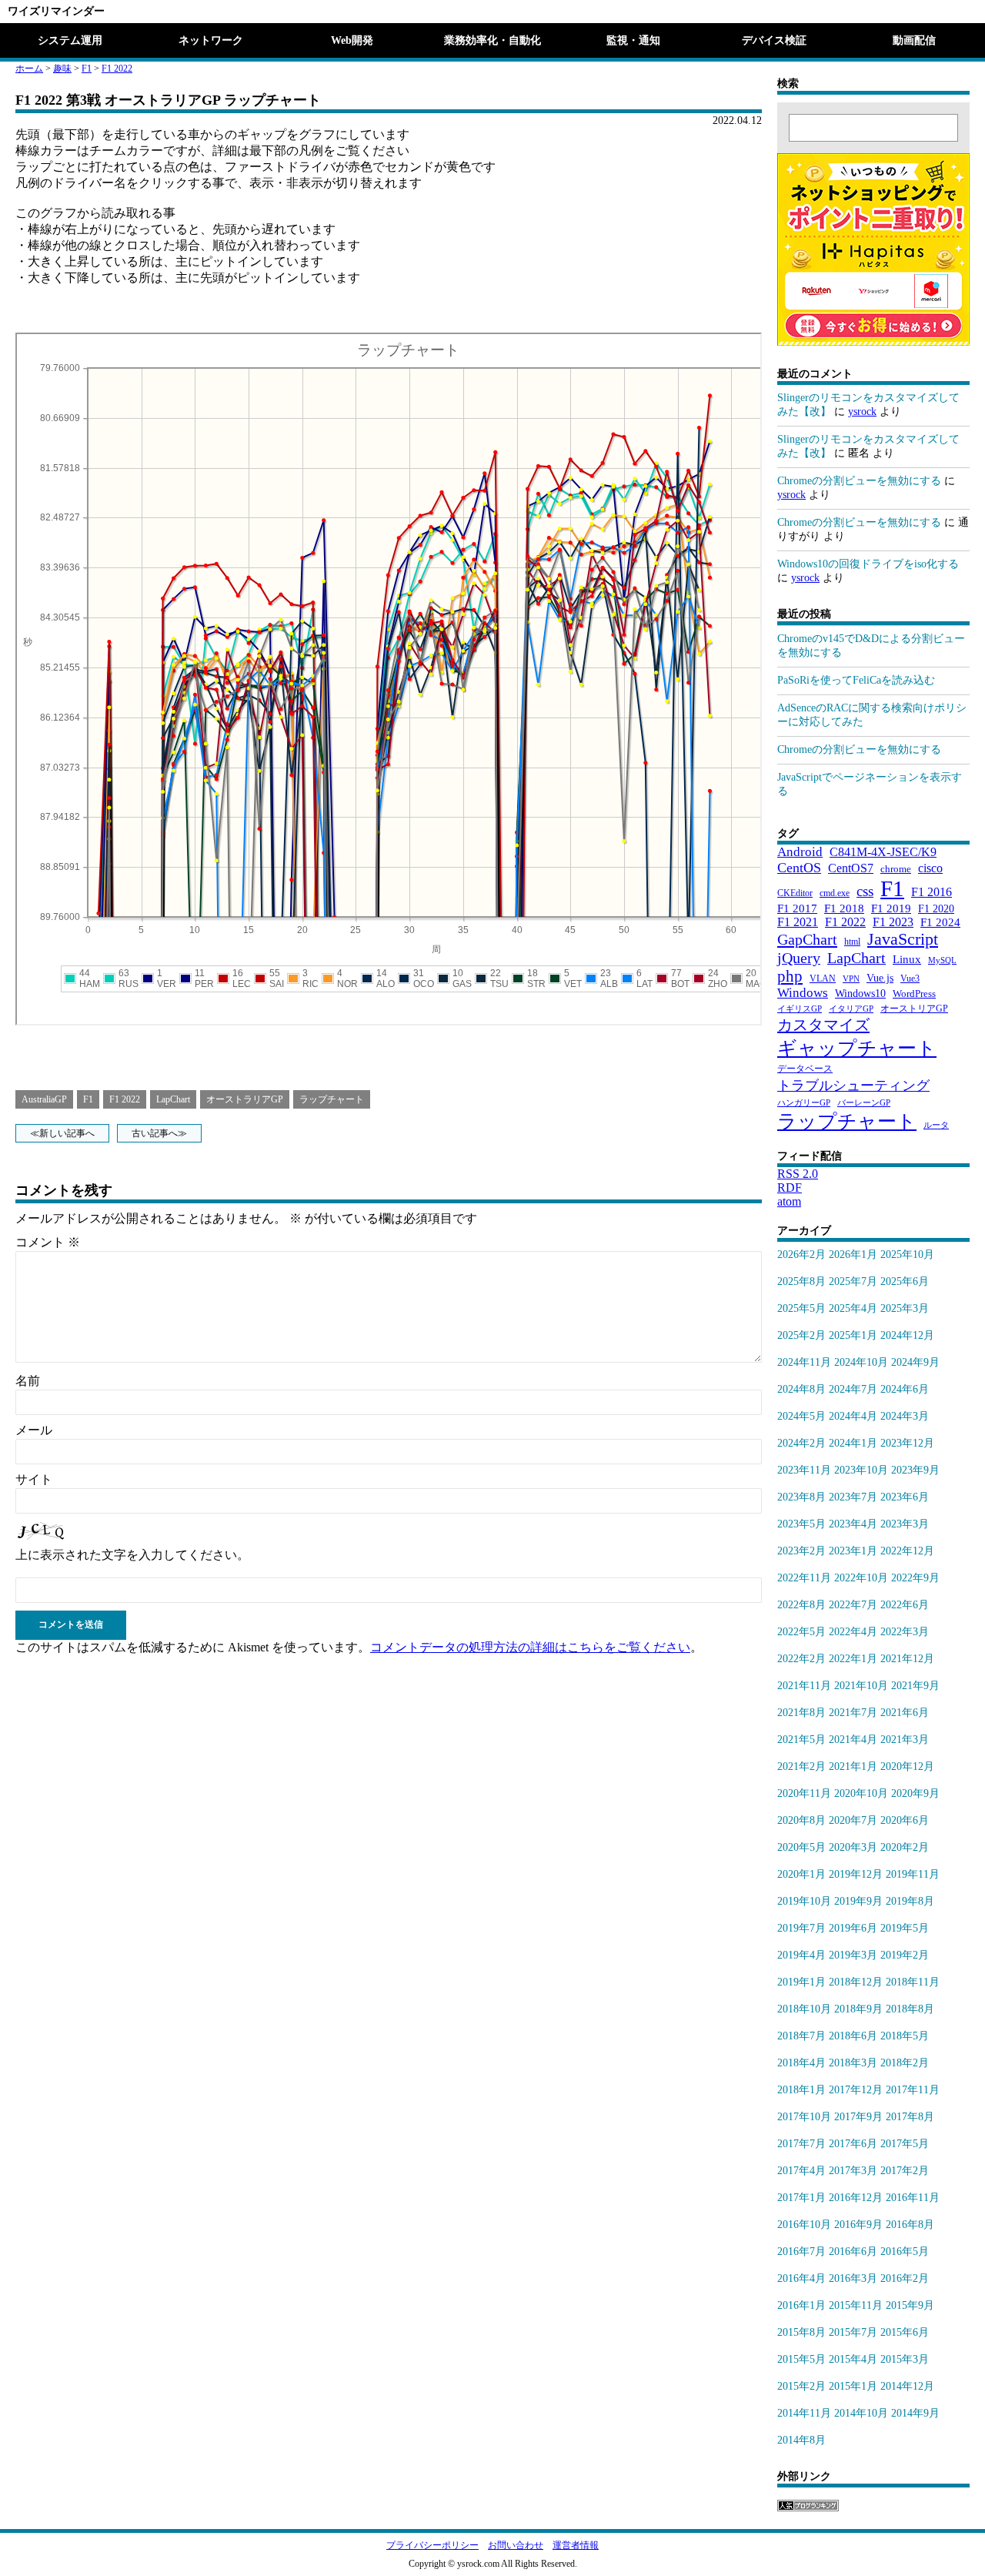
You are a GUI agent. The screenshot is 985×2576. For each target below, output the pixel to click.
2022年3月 (905, 1632)
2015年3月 (905, 2359)
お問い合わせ (516, 2545)
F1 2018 (844, 908)
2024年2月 (801, 1443)
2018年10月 (804, 2009)
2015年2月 (801, 2386)
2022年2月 (801, 1659)
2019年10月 (804, 1901)
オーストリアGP (914, 1009)
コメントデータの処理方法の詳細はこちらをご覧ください (530, 1647)
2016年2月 (905, 2278)
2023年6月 (905, 1497)
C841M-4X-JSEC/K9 (883, 852)
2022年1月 (853, 1659)
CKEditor (795, 893)
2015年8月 (801, 2332)
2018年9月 (858, 2009)
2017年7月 (801, 2144)
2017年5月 (905, 2144)
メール (34, 1430)
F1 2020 (936, 908)
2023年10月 (861, 1470)
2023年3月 (905, 1524)
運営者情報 (576, 2545)
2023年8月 (801, 1497)
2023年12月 (907, 1443)
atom (789, 1201)
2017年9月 (858, 2117)
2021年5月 (801, 1740)
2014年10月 (861, 2413)
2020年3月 (853, 1847)
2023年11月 (804, 1470)
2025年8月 (801, 1281)
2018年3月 (853, 2063)
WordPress (914, 994)
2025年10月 (907, 1255)
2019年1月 (801, 1982)
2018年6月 (853, 2036)
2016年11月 (913, 2198)
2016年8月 (910, 2225)
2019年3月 (853, 1955)
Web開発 (352, 40)
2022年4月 (853, 1632)
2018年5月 (905, 2036)
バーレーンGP (864, 1103)
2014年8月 (801, 2440)
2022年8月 (801, 1605)
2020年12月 (907, 1766)
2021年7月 (853, 1713)
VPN (851, 979)
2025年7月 (853, 1281)
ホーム (29, 69)
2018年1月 (801, 2090)
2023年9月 (915, 1470)
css (865, 891)
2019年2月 (905, 1955)
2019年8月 (910, 1901)
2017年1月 (801, 2198)
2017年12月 (856, 2090)
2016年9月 (858, 2225)
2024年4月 (853, 1416)
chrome (896, 869)
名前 (28, 1381)
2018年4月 (801, 2063)
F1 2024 (940, 922)
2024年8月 (801, 1389)
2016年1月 (801, 2305)
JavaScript (903, 939)
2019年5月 (905, 1928)
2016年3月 (853, 2278)
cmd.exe (835, 893)
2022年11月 (804, 1578)
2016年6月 (853, 2251)
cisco (930, 868)
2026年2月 (801, 1255)
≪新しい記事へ (62, 1133)
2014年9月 (915, 2413)
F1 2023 (893, 922)
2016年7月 (801, 2251)
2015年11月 (856, 2305)
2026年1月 (853, 1255)
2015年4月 (853, 2359)
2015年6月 (905, 2332)
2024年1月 (853, 1443)
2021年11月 (804, 1686)
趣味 (62, 69)
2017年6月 (853, 2144)
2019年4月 (801, 1955)
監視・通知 (633, 40)
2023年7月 (853, 1497)
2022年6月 (905, 1605)
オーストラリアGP (245, 1099)
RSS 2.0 (798, 1174)
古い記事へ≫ (159, 1133)
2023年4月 (853, 1524)
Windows (803, 993)
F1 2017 (797, 908)
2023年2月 (801, 1551)
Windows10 (860, 993)
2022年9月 (915, 1578)
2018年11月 (913, 1982)
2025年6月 (905, 1281)
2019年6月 (853, 1928)
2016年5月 (905, 2251)
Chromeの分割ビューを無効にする (859, 481)
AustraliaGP (44, 1099)
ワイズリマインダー (56, 11)
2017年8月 (910, 2117)
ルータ (936, 1125)
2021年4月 (853, 1740)
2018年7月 (801, 2036)
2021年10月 (861, 1686)
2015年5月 (801, 2359)
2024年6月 (905, 1389)
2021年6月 (905, 1713)
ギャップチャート (857, 1048)
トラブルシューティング (853, 1086)
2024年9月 (915, 1362)
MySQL (942, 960)
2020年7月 (853, 1820)
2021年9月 (915, 1686)
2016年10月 (804, 2225)
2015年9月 (910, 2305)
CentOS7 (851, 868)
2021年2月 (801, 1766)
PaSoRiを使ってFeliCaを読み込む (856, 680)
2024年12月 (907, 1335)
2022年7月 (853, 1605)
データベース (805, 1069)
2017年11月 (913, 2090)
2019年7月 (801, 1928)
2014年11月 (804, 2413)
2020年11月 (804, 1793)
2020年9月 (915, 1793)
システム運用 (70, 40)
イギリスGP (800, 1009)
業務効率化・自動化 (492, 40)
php (790, 976)
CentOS (799, 868)
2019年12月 (856, 1874)
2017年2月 (905, 2171)
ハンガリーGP (804, 1103)
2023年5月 (801, 1524)
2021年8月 (801, 1713)
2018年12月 (856, 1982)
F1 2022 (117, 69)
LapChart (173, 1099)
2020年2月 (905, 1847)
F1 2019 (891, 908)
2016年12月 (856, 2198)
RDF (790, 1188)
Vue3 (910, 979)
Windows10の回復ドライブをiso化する (868, 564)
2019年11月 (913, 1874)
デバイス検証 (774, 40)
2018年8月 (910, 2009)
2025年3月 (905, 1308)
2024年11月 (804, 1362)
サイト (34, 1479)
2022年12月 (907, 1551)
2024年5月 (801, 1416)
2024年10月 (861, 1362)
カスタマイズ (823, 1025)
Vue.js (880, 978)
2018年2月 (905, 2063)
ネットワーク (211, 40)
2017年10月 (804, 2117)
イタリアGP (851, 1009)
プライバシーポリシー (432, 2545)
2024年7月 (853, 1389)
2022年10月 (861, 1578)
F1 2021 (798, 922)
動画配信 (914, 40)
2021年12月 (907, 1659)
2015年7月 (853, 2332)
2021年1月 (853, 1766)
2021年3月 (905, 1740)
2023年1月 (853, 1551)
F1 (87, 69)
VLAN (823, 979)
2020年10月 (861, 1793)
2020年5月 (801, 1847)
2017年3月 (853, 2171)
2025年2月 (801, 1335)
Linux (907, 959)
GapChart (807, 939)
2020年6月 (905, 1820)
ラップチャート (332, 1099)
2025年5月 (801, 1308)
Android (800, 852)
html (852, 942)
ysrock (862, 411)
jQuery (799, 958)
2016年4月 (801, 2278)
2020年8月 (801, 1820)
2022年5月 (801, 1632)
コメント (48, 1242)
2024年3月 (905, 1416)
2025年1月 (853, 1335)
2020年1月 (801, 1874)
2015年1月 (853, 2386)
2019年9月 (858, 1901)
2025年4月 (853, 1308)
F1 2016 (932, 892)
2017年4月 (801, 2171)
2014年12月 (907, 2386)
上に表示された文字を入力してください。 (132, 1555)
